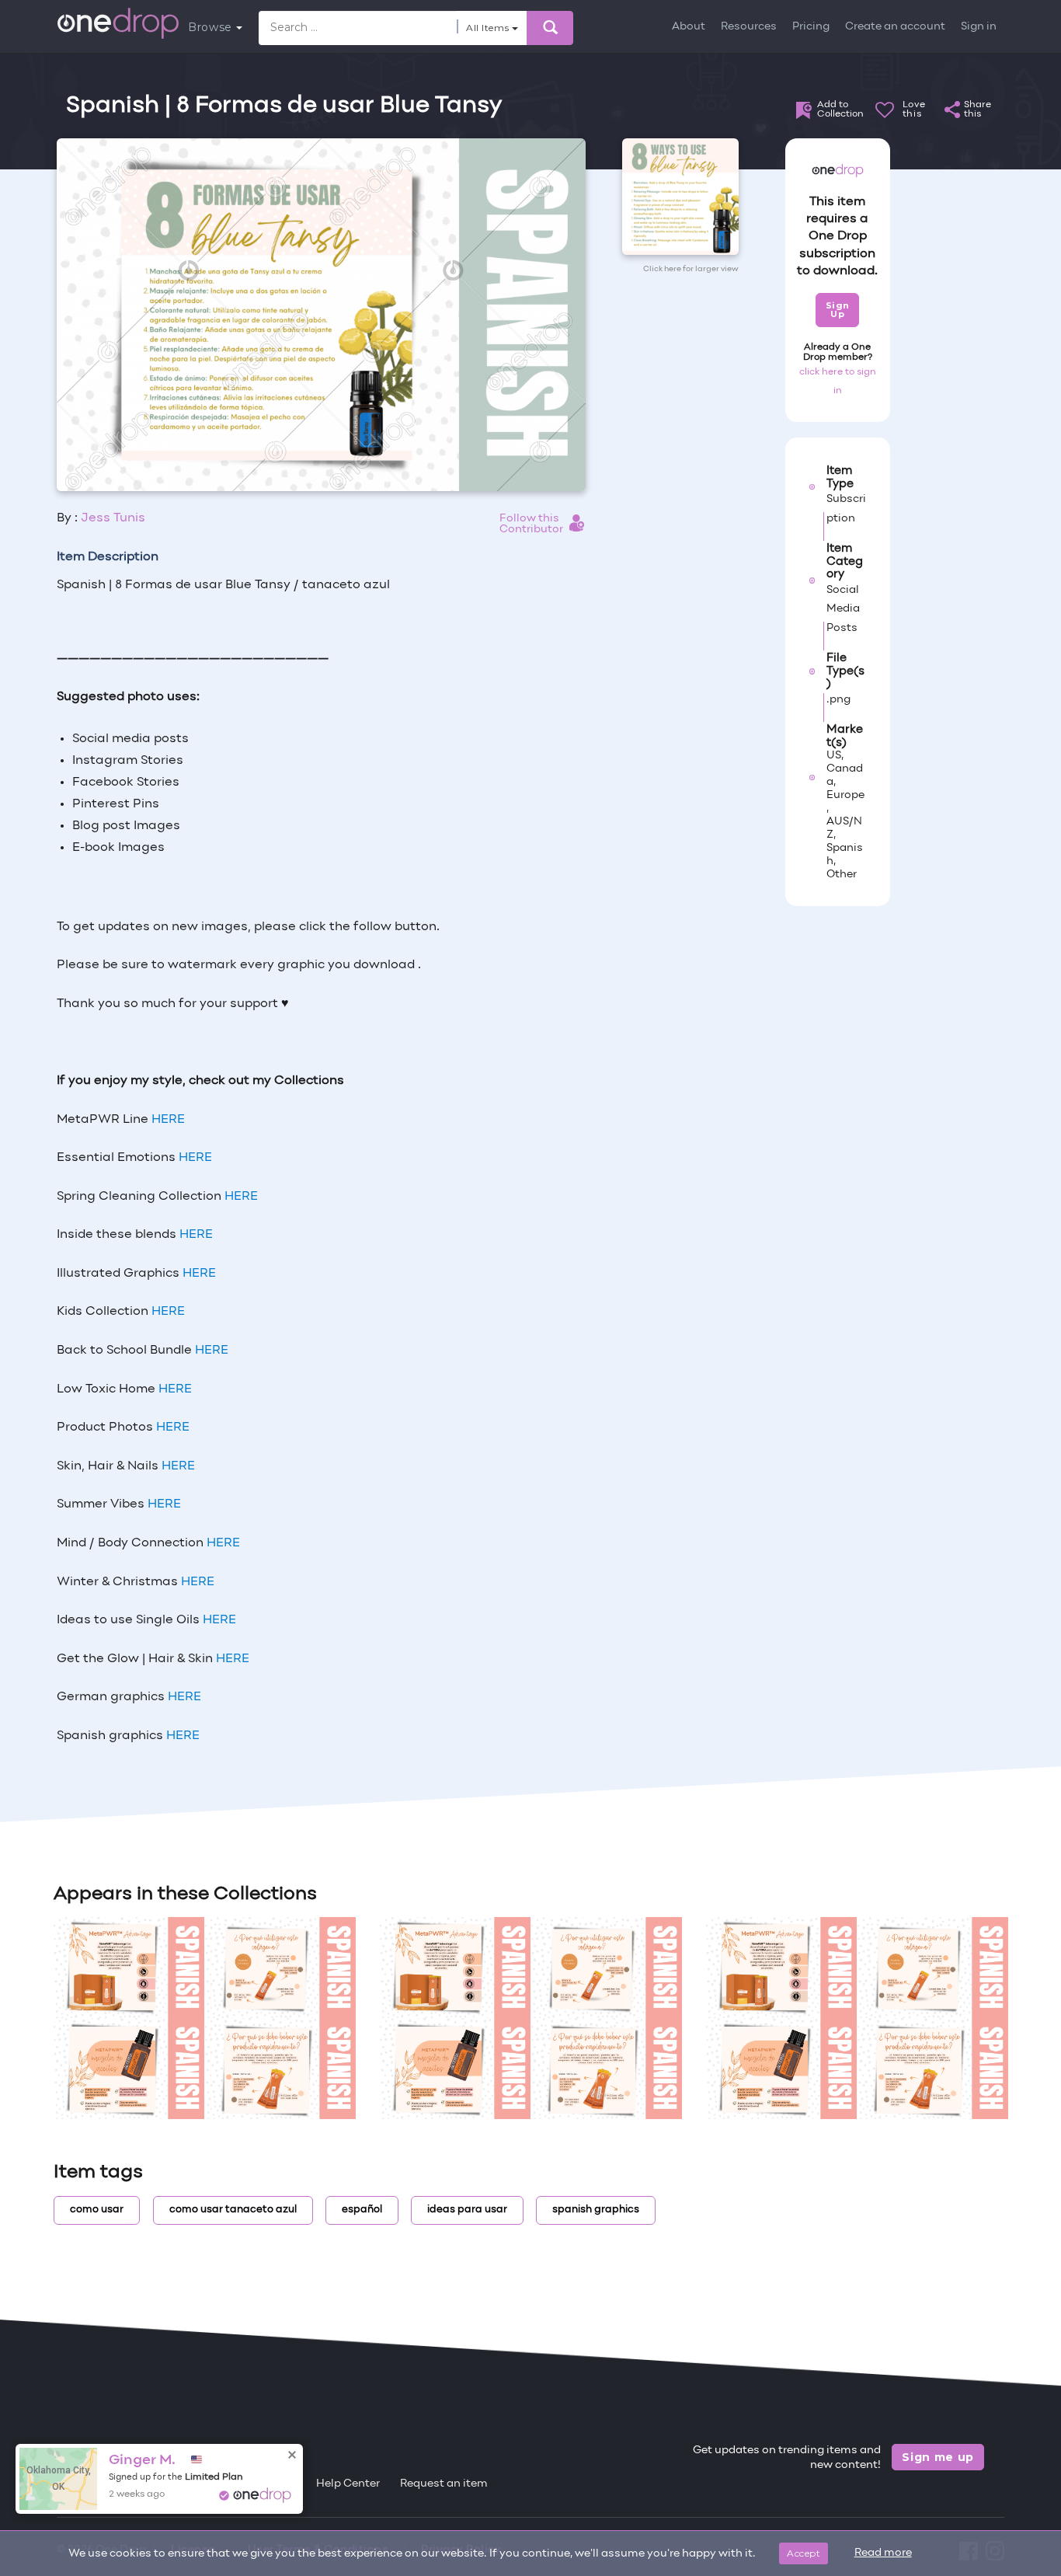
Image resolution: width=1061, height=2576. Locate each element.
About (689, 27)
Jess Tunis (113, 518)
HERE (183, 1736)
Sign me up (938, 2457)
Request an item (444, 2484)
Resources (749, 27)
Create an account (895, 27)
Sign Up (838, 310)
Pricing (811, 27)
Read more (883, 2553)
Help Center (348, 2484)
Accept (804, 2553)
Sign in (979, 27)
